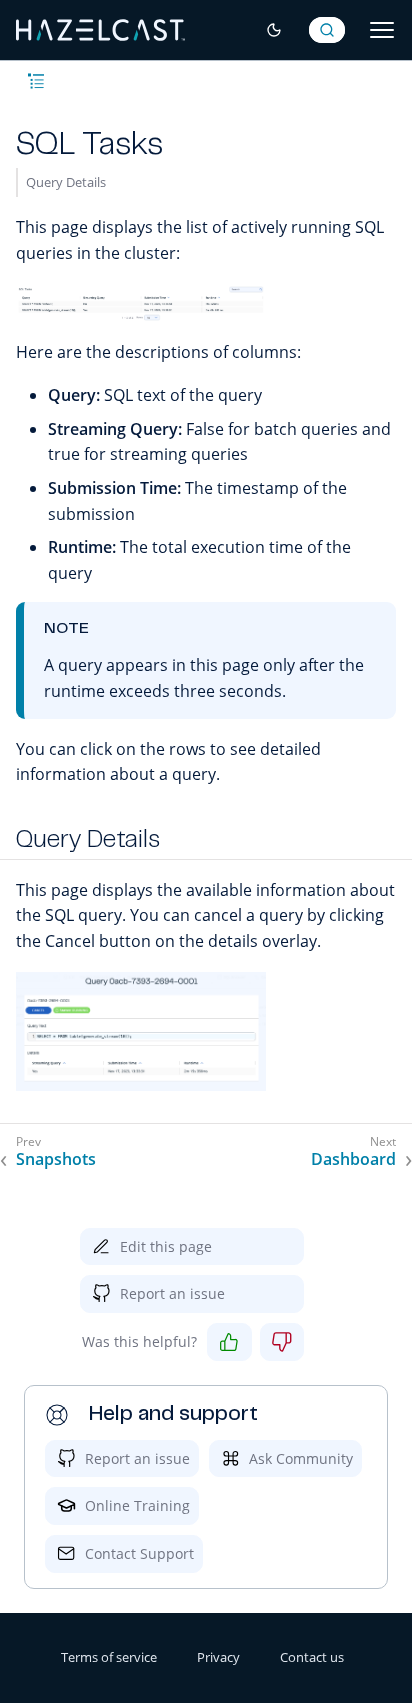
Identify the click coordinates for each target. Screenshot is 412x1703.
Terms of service (109, 1657)
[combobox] (327, 30)
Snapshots (56, 1159)
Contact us (312, 1657)
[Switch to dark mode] (274, 30)
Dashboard (353, 1159)
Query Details (66, 182)
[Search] (327, 30)
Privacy (218, 1657)
